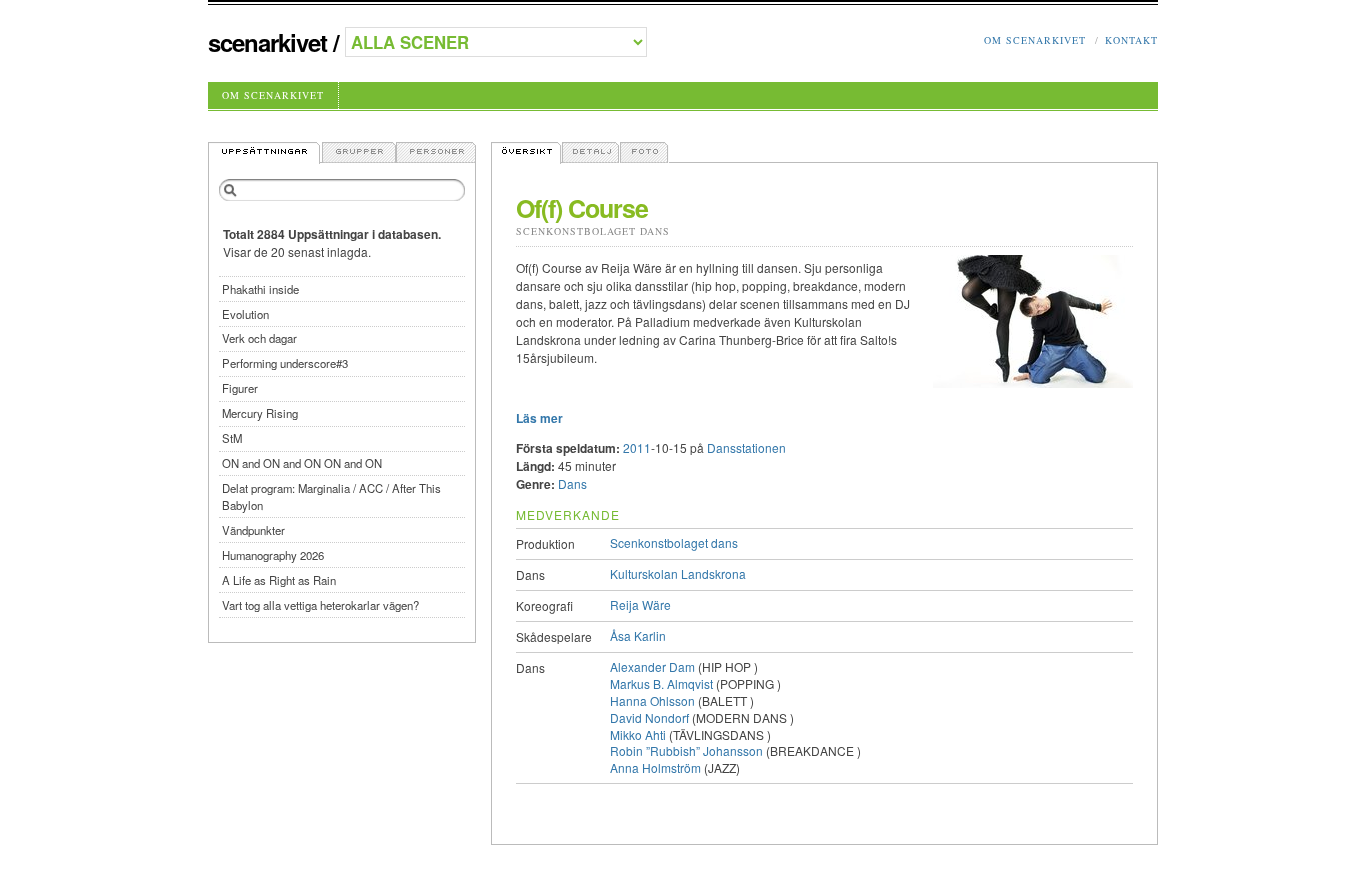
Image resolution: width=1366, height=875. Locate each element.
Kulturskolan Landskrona (678, 573)
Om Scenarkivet (1035, 40)
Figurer (240, 388)
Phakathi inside (260, 289)
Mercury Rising (260, 413)
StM (232, 438)
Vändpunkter (253, 530)
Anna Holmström (655, 767)
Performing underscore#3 (285, 363)
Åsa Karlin (638, 635)
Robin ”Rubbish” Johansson (686, 750)
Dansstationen (746, 447)
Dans (572, 483)
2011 (637, 447)
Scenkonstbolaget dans (593, 231)
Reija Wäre (640, 604)
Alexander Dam (652, 666)
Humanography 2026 (273, 555)
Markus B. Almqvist (661, 683)
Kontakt (1131, 40)
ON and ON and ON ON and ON (302, 463)
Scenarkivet (267, 42)
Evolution (245, 314)
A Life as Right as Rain (279, 580)
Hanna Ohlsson (652, 700)
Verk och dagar (259, 338)
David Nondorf (649, 717)
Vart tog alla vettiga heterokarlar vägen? (320, 605)
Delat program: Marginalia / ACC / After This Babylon (331, 496)
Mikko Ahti (638, 734)
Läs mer (539, 418)
